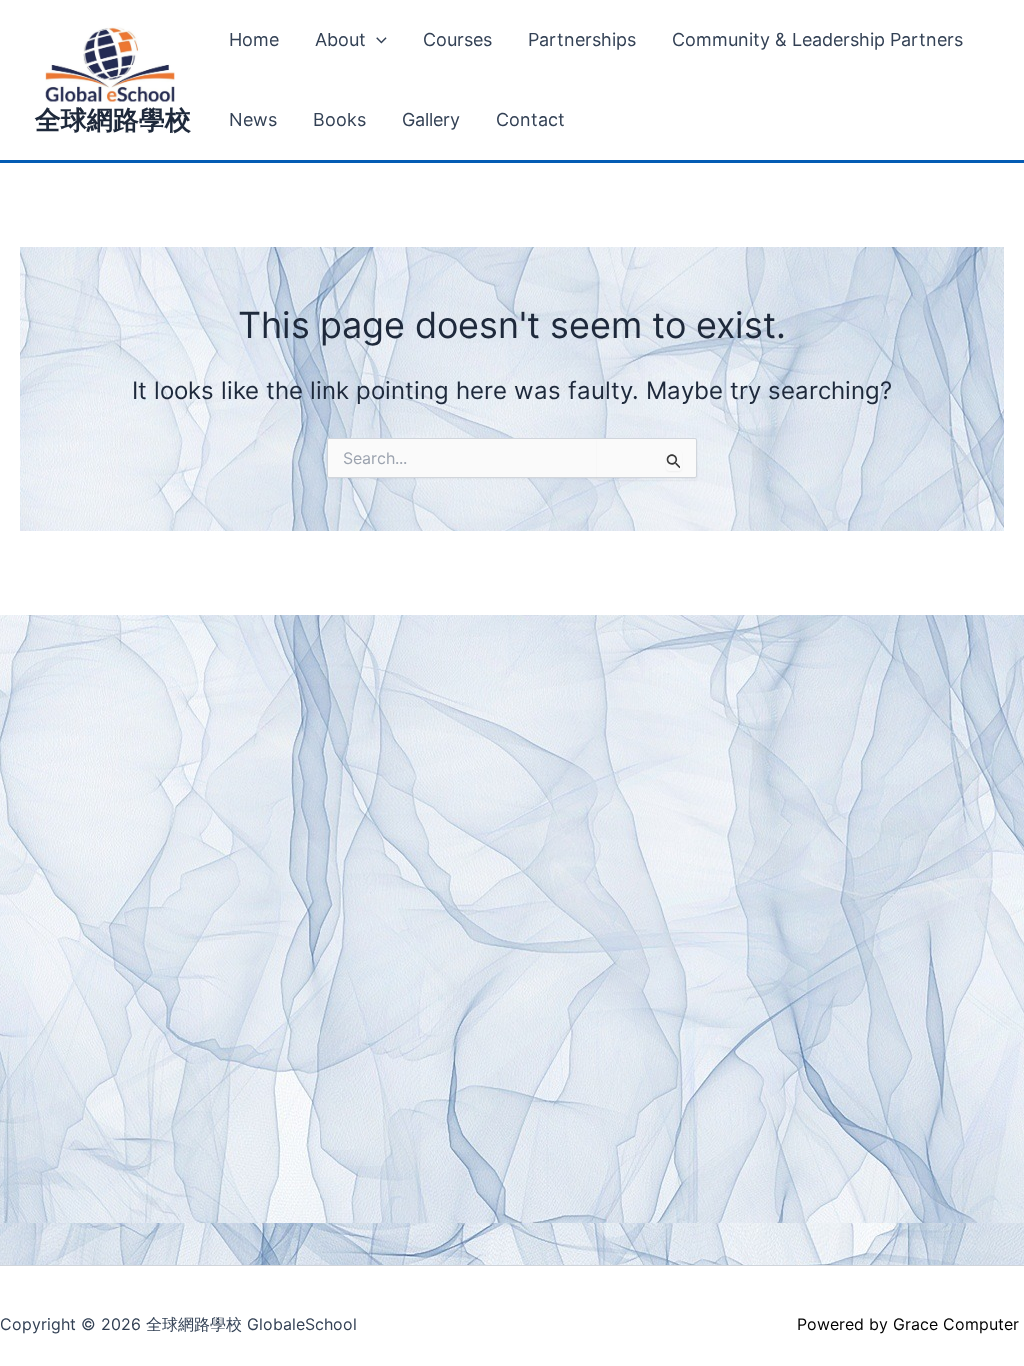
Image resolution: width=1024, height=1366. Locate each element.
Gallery (431, 119)
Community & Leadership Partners (817, 39)
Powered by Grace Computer (910, 1324)
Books (339, 119)
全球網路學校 (113, 119)
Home (254, 39)
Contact (530, 119)
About (340, 39)
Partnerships (582, 39)
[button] (376, 40)
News (253, 119)
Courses (457, 39)
